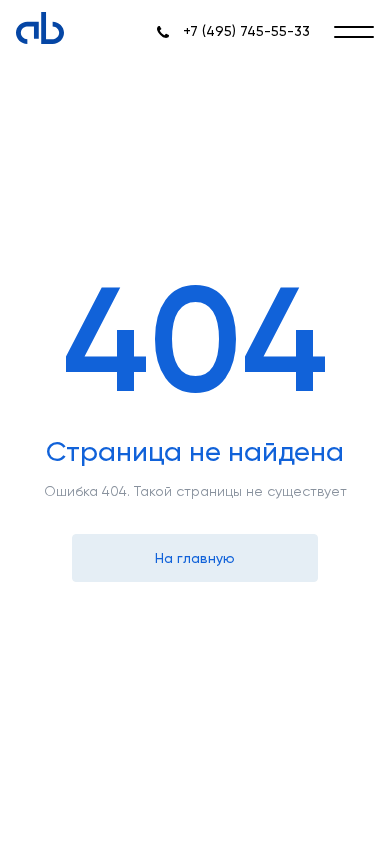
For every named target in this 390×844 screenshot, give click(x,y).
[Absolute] (40, 28)
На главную (195, 558)
